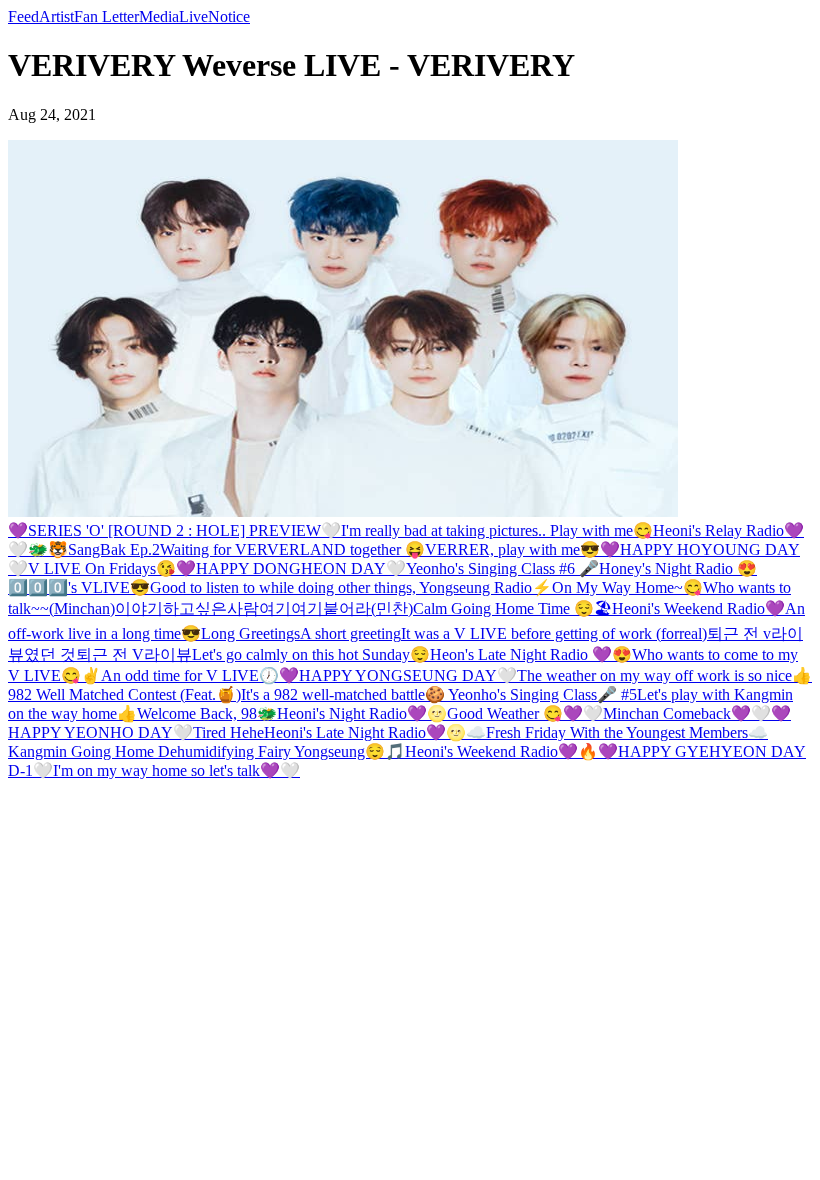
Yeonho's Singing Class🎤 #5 (542, 694)
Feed (23, 16)
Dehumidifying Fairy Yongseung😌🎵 (281, 751)
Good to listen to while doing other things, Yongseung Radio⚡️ (351, 587)
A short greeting (350, 633)
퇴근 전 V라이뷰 (134, 654)
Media (159, 16)
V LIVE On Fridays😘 (102, 568)
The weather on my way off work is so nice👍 (664, 675)
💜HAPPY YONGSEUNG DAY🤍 (398, 675)
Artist (56, 16)
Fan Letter (106, 16)
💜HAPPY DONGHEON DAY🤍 (291, 568)
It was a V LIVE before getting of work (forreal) (554, 633)
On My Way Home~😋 (627, 587)
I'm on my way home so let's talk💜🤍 (176, 770)
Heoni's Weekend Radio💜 (698, 608)
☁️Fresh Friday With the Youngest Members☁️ (617, 732)
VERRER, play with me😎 (512, 549)
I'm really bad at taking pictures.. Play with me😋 (497, 530)
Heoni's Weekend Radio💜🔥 (501, 751)
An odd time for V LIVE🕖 (190, 675)
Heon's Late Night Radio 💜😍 (531, 654)
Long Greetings (250, 633)
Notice (229, 16)
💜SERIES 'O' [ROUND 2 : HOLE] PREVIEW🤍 (174, 530)
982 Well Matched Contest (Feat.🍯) (124, 694)
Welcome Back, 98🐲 (207, 713)
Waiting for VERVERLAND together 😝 (292, 549)
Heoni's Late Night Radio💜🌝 (365, 732)
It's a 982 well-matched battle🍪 (344, 694)
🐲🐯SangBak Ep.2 (94, 549)
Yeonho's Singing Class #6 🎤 (502, 568)
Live (193, 16)
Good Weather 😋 (505, 713)
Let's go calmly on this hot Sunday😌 (311, 654)
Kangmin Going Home (83, 751)
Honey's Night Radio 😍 (678, 568)
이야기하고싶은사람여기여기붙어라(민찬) (264, 608)
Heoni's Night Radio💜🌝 (362, 713)
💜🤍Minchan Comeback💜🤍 (667, 713)
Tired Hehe (228, 732)
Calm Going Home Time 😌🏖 (512, 608)
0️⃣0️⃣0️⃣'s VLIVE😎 (79, 587)
